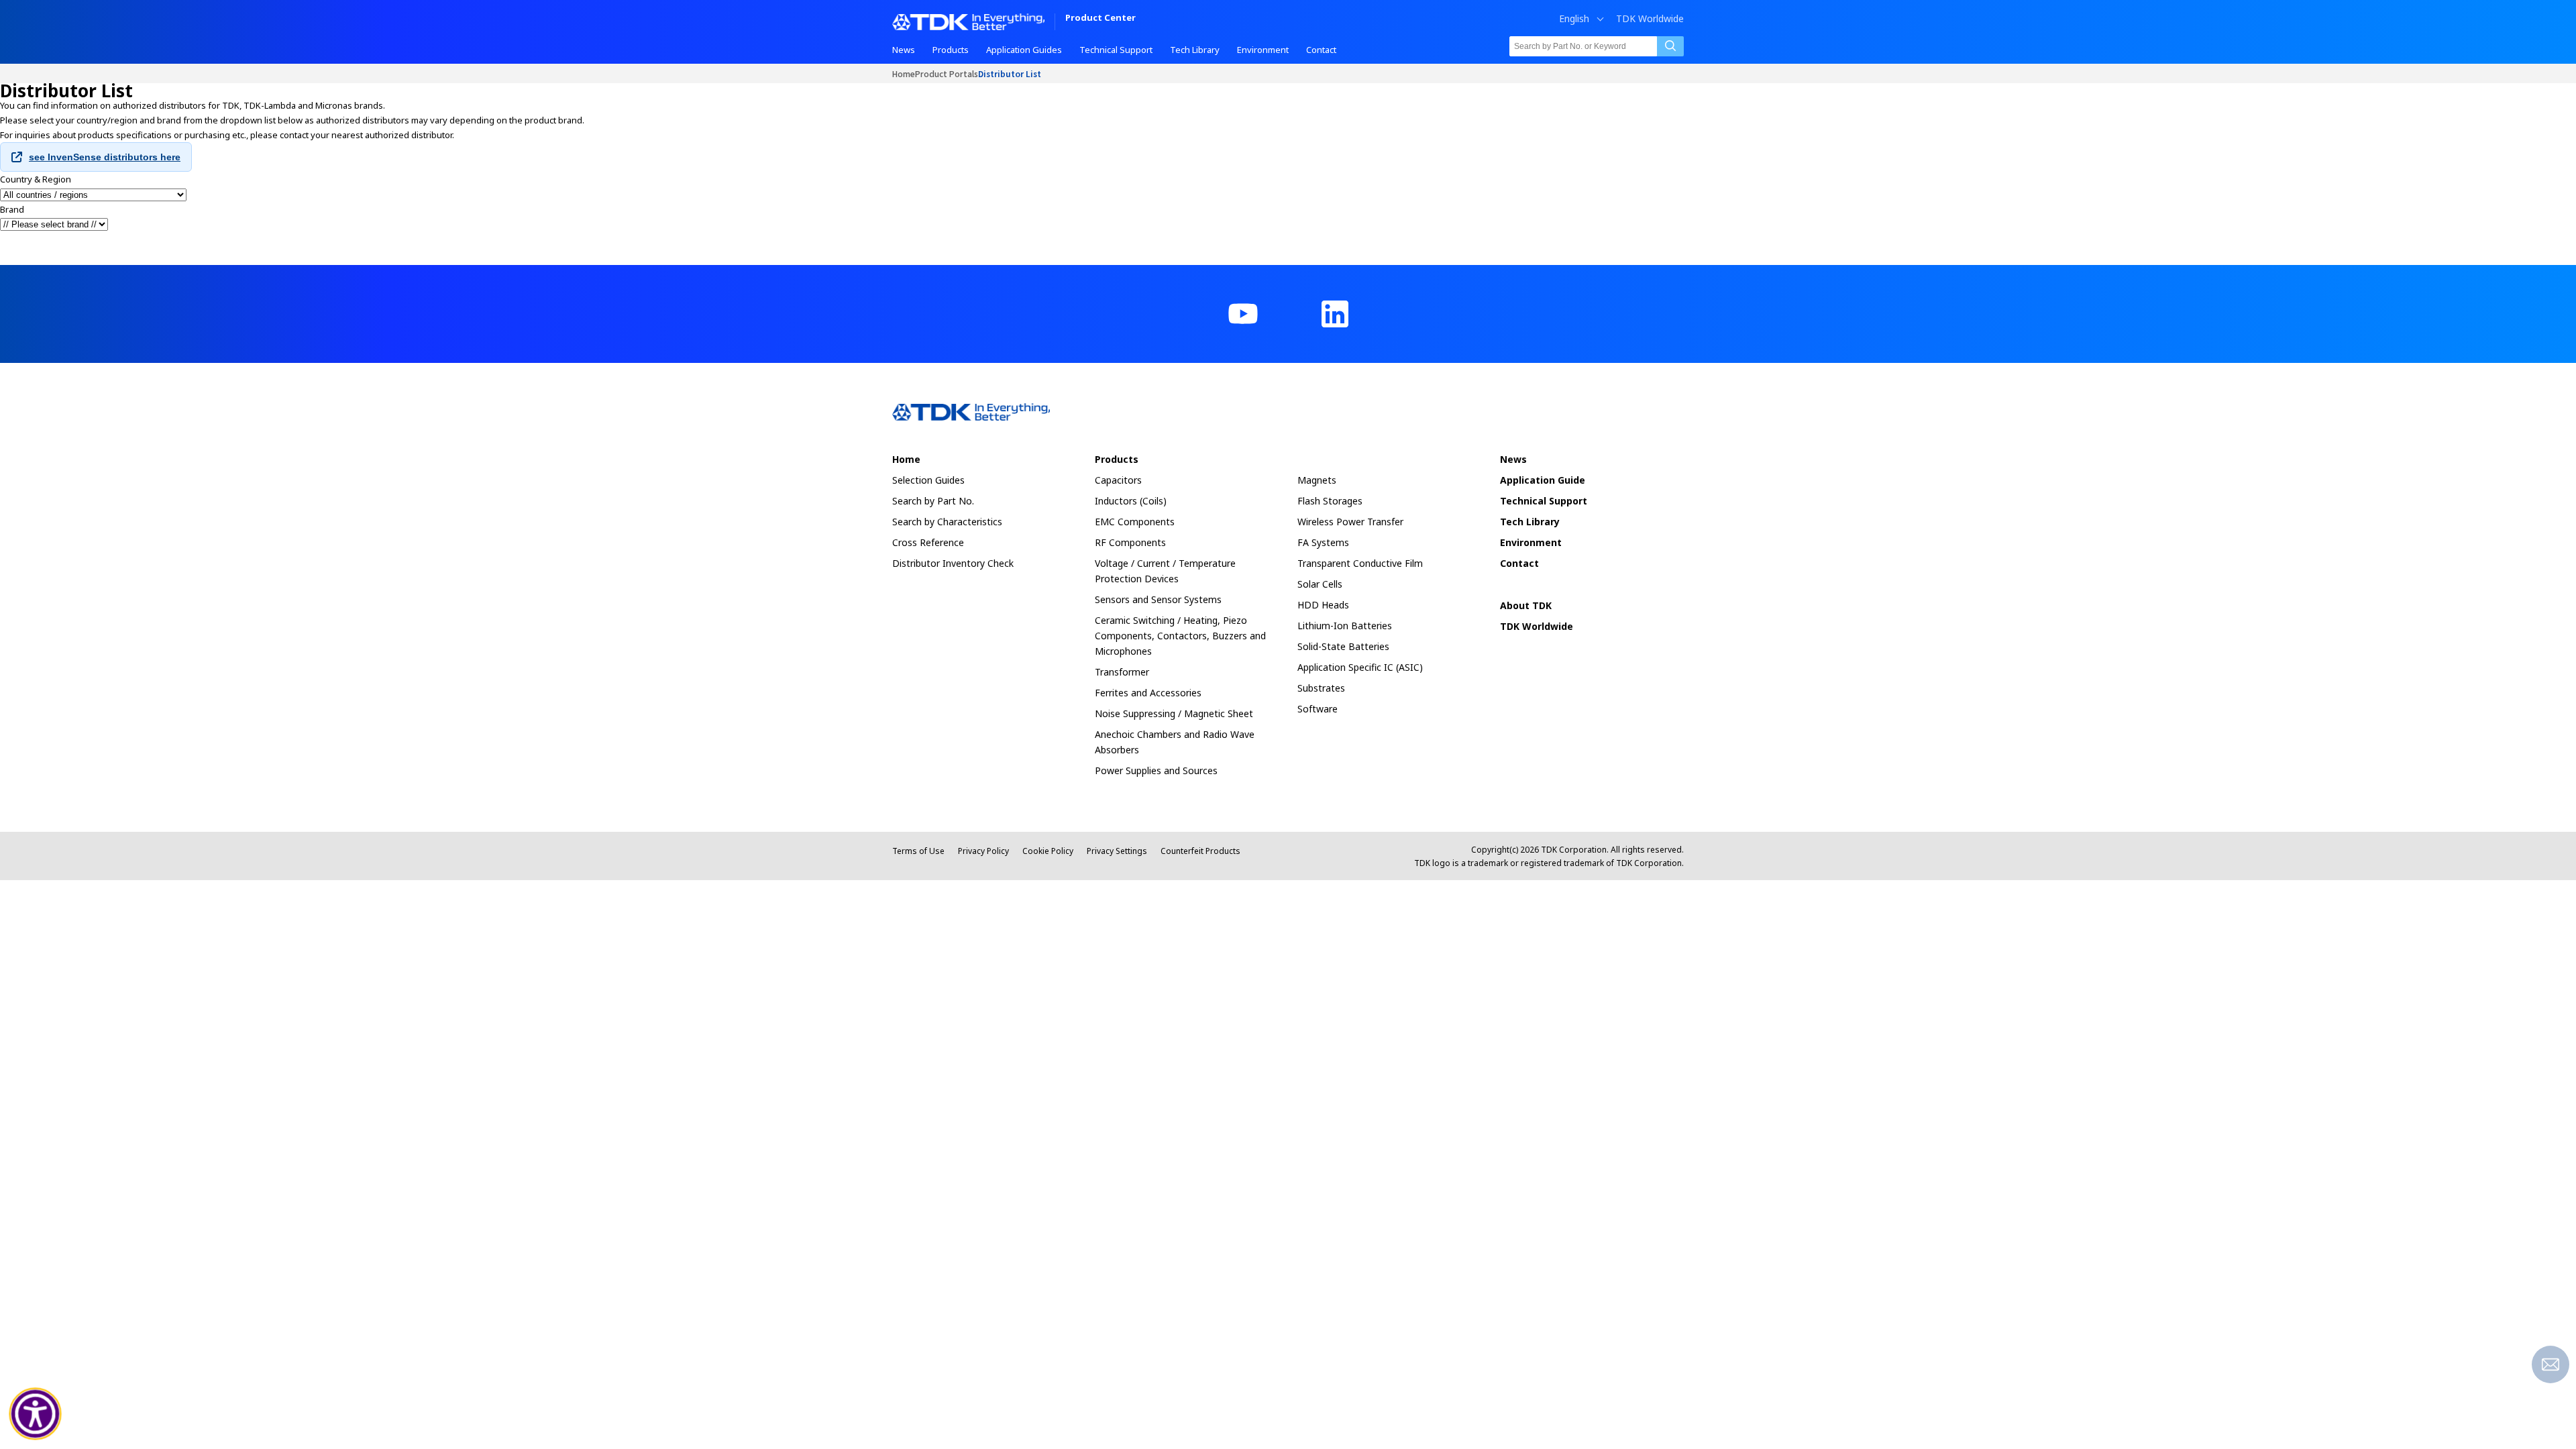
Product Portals (947, 73)
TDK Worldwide (1650, 19)
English (1574, 19)
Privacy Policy (983, 851)
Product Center (1101, 18)
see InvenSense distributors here (105, 157)
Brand (12, 209)
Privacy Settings (1117, 851)
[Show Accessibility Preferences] (36, 1414)
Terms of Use (918, 851)
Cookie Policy (1048, 851)
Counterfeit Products (1200, 851)
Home (904, 73)
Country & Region (36, 179)
